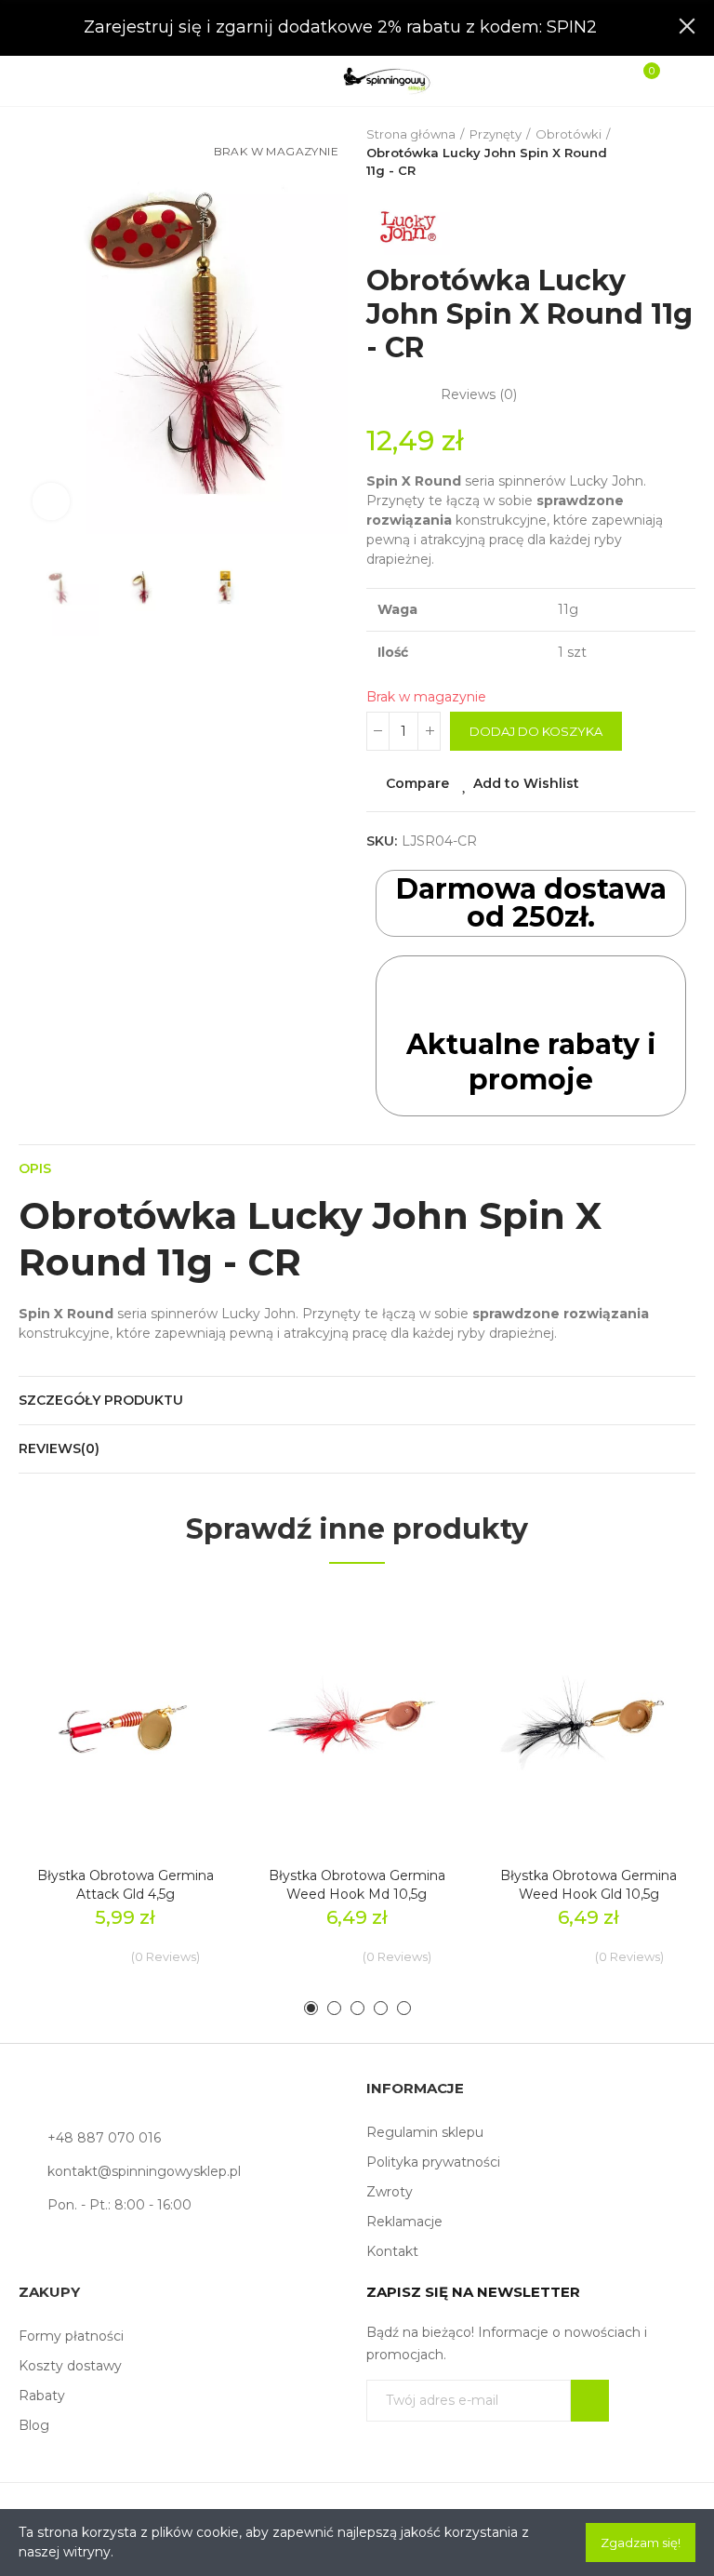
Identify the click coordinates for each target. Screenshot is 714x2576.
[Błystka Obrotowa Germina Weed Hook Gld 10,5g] (589, 1720)
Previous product (635, 153)
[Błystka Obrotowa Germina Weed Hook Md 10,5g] (357, 1720)
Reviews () (479, 394)
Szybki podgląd (185, 1694)
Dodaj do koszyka (536, 731)
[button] (37, 330)
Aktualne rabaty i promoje (531, 1062)
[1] (590, 2401)
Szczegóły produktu (101, 1400)
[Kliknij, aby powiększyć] (51, 501)
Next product (681, 153)
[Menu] (39, 81)
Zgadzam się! (641, 2543)
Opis (35, 1168)
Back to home (658, 153)
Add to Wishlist (526, 783)
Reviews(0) (59, 1448)
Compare (417, 783)
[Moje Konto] (675, 81)
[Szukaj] (69, 80)
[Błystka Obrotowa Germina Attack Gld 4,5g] (125, 1720)
